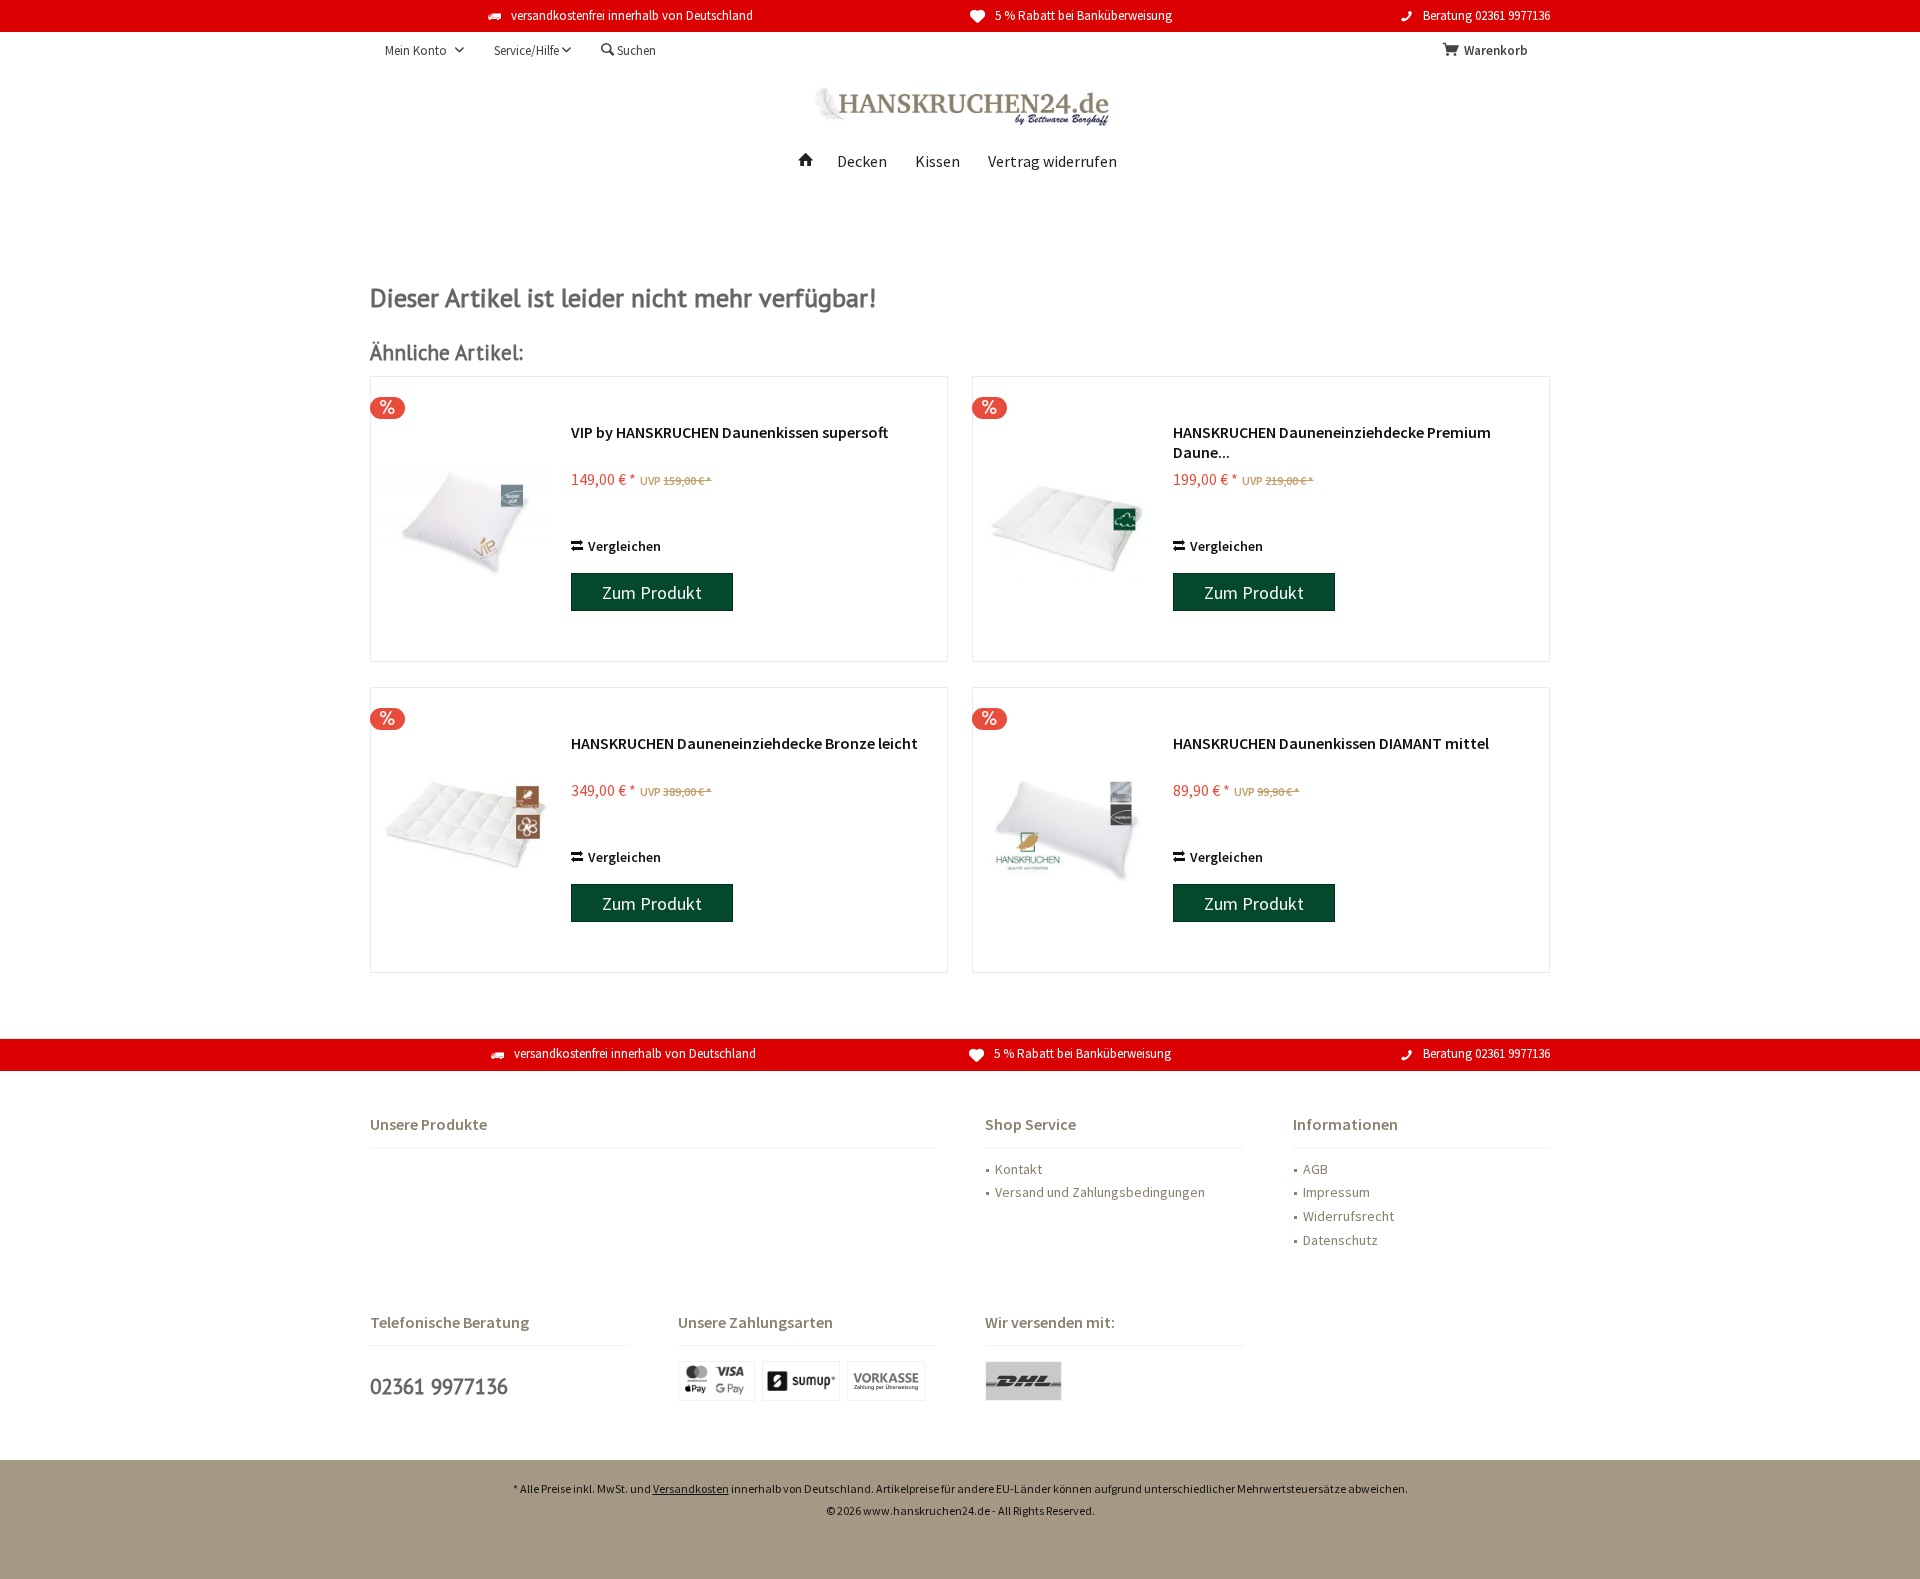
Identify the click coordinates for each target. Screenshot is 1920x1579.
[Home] (806, 161)
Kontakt (1018, 1169)
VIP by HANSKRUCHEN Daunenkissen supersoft (729, 432)
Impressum (1336, 1192)
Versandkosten (691, 1488)
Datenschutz (1340, 1240)
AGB (1315, 1169)
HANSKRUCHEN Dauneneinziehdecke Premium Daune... (1332, 442)
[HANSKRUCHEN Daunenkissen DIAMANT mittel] (1068, 830)
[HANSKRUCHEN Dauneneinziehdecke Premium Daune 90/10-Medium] (1068, 519)
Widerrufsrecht (1348, 1216)
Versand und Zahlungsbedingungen (1100, 1192)
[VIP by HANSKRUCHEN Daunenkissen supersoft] (466, 519)
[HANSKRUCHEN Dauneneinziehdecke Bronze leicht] (466, 830)
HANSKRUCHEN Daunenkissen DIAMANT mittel (1331, 743)
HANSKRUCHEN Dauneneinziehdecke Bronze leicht (744, 743)
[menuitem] (1489, 51)
